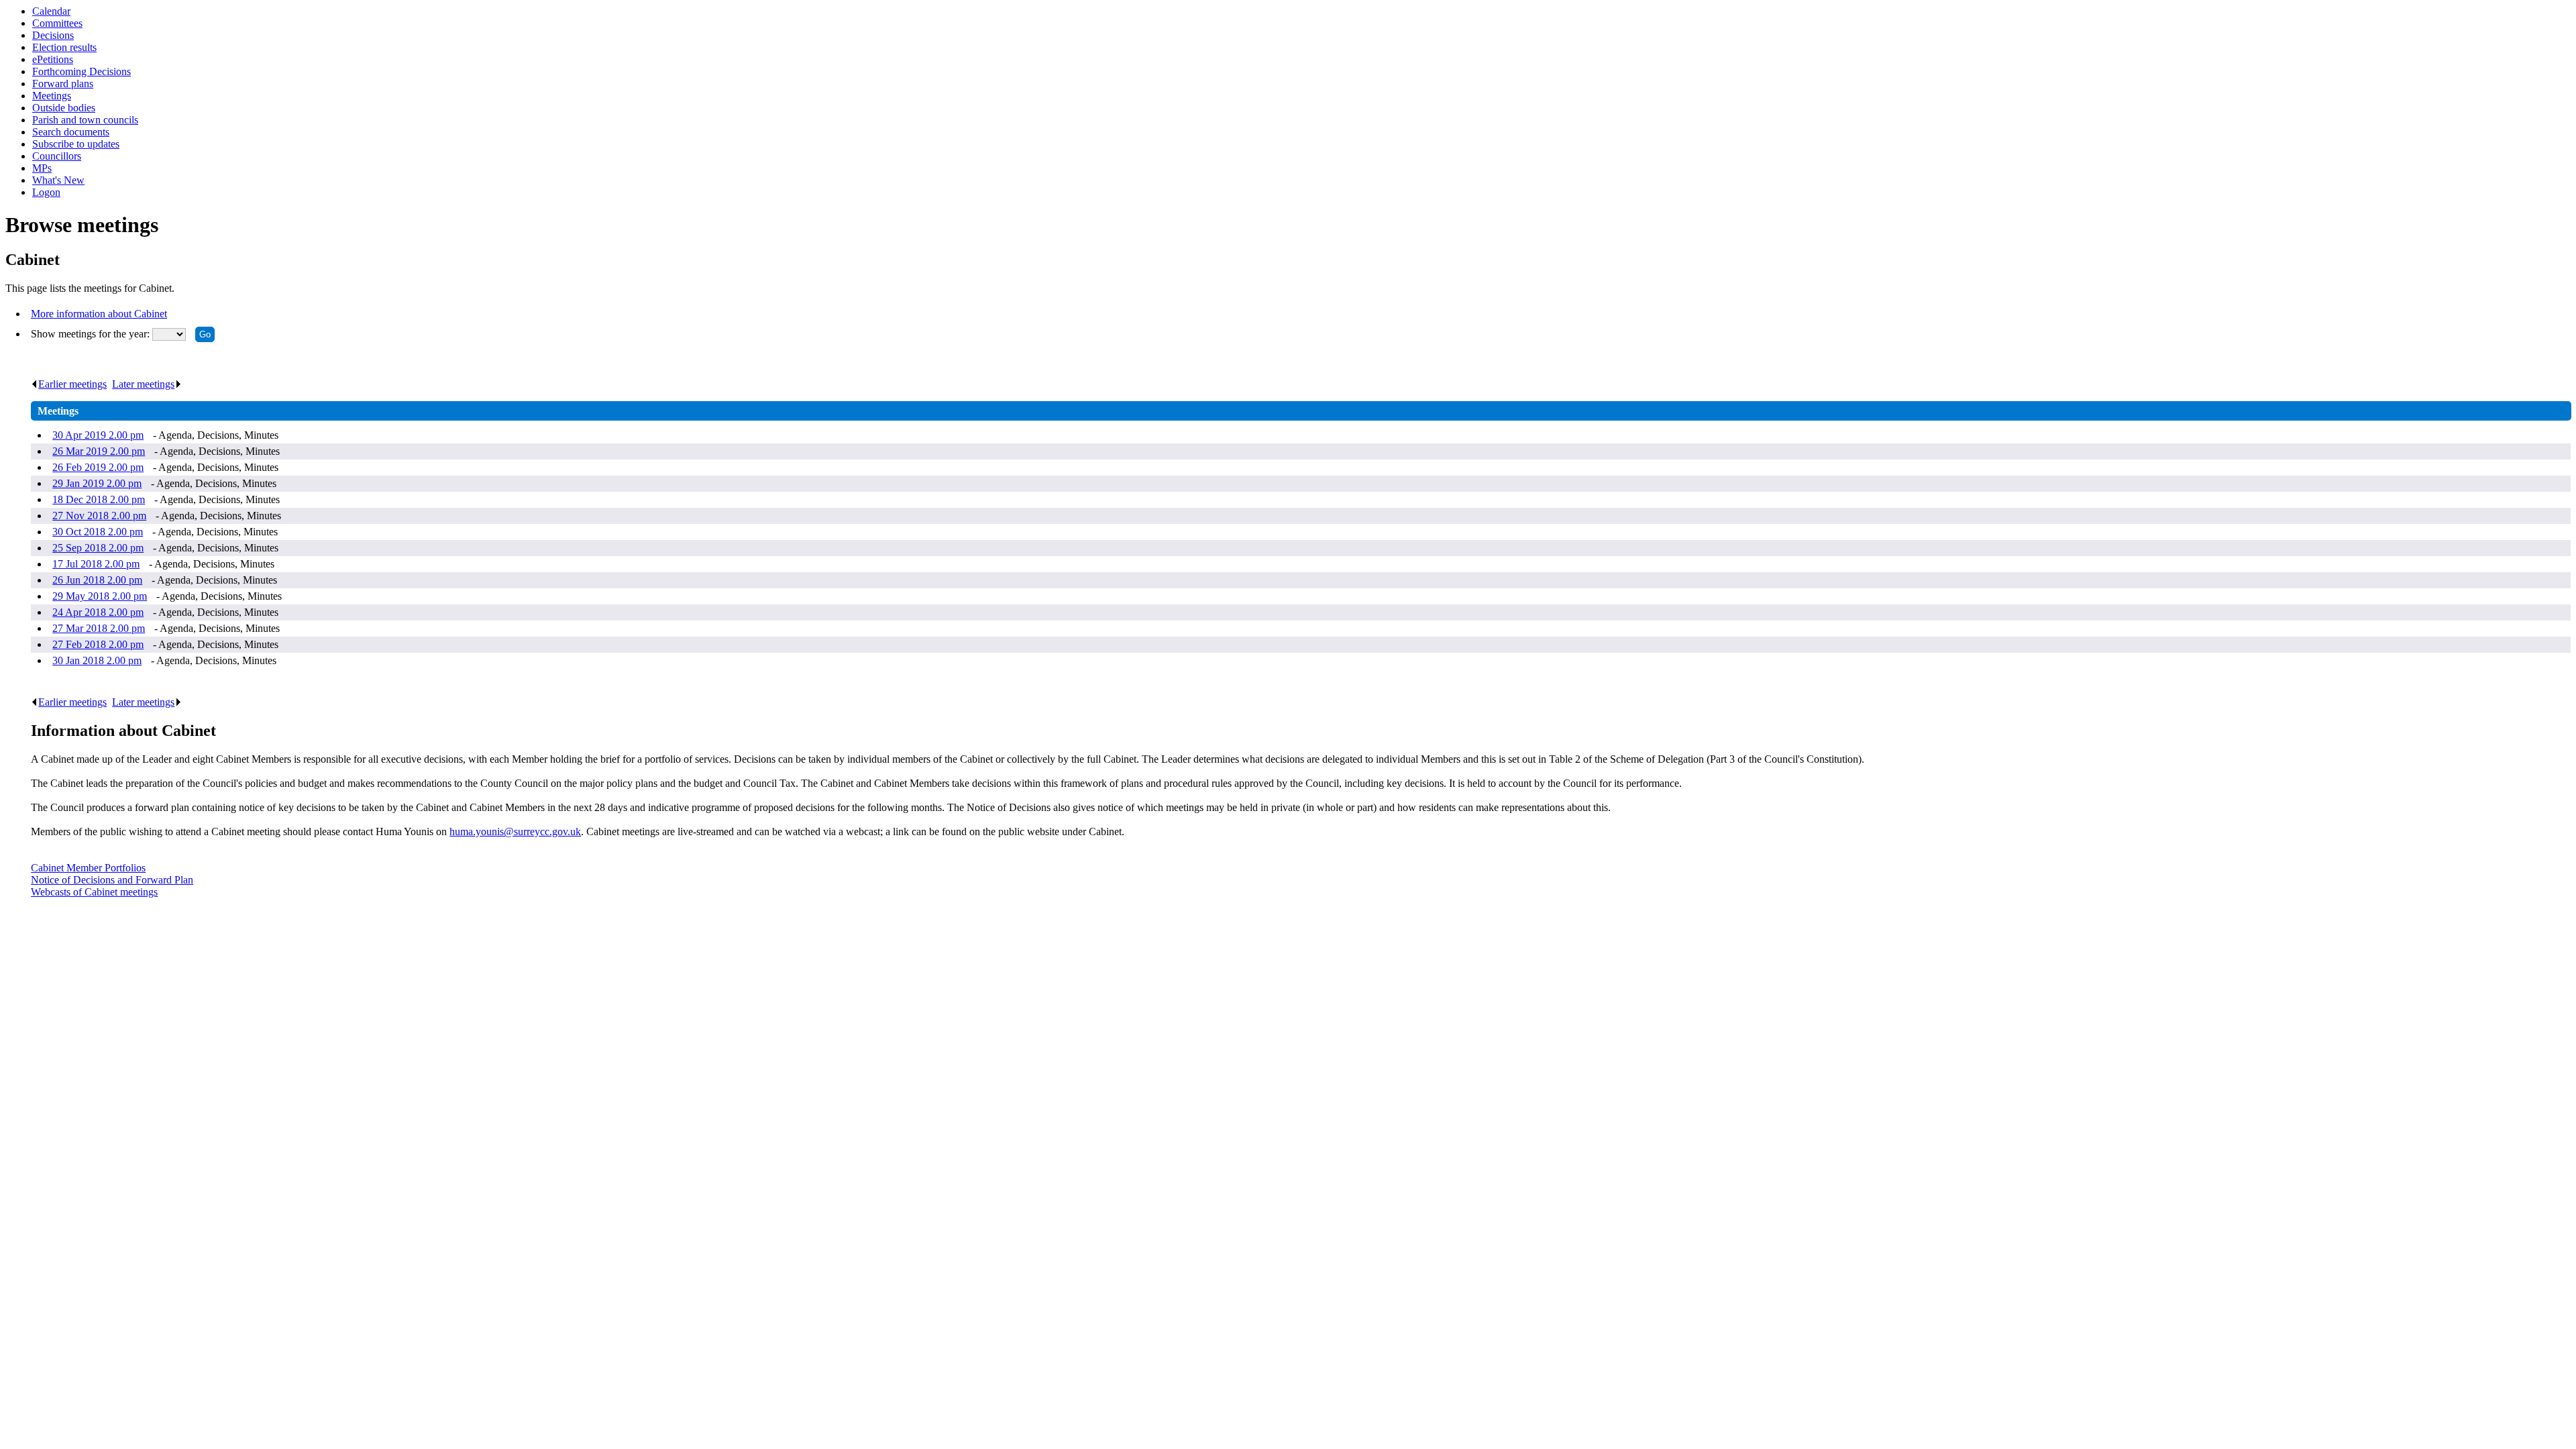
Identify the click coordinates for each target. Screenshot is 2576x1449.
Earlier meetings (72, 384)
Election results (64, 47)
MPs (42, 168)
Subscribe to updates (76, 144)
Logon (46, 192)
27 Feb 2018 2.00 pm (98, 644)
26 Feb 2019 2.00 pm (98, 467)
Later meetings (143, 384)
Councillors (57, 156)
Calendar (51, 11)
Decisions (53, 35)
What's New (58, 180)
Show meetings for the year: (92, 334)
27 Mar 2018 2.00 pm (99, 628)
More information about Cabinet (99, 314)
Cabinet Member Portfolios (88, 868)
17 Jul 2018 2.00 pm (96, 564)
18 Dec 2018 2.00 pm (99, 499)
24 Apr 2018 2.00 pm (98, 612)
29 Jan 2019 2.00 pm (97, 483)
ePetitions (53, 59)
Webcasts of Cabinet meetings (94, 892)
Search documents (71, 132)
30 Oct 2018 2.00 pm (98, 532)
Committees (57, 23)
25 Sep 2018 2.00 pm (98, 548)
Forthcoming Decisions (82, 71)
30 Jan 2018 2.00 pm (97, 660)
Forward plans (63, 84)
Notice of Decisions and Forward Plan (112, 880)
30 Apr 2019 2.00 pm (98, 435)
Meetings (52, 96)
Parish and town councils (85, 120)
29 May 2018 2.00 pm (100, 596)
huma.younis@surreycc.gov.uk (515, 831)
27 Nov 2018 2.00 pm (99, 516)
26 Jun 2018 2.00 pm (97, 580)
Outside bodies (64, 108)
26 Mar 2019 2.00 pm (99, 451)
